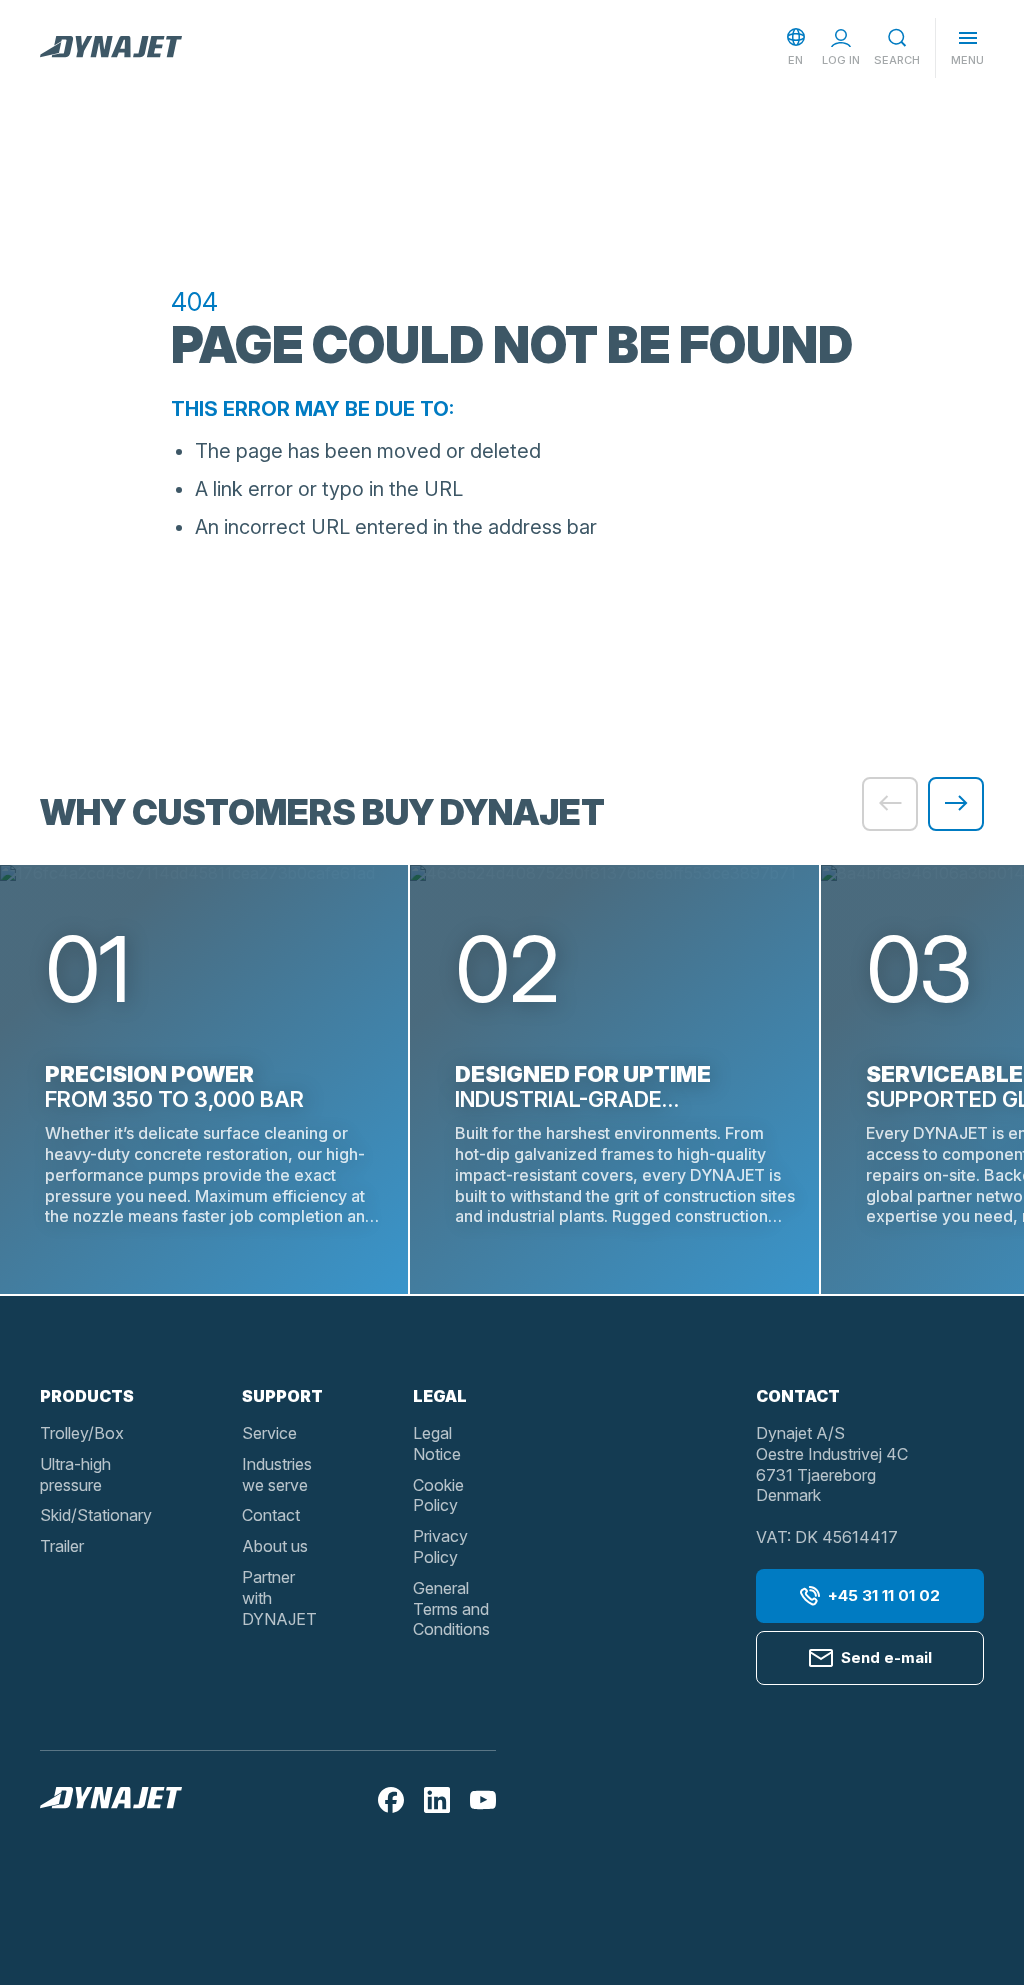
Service (269, 1433)
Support (282, 1396)
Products (87, 1396)
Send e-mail (886, 1657)
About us (275, 1546)
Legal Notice (437, 1443)
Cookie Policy (438, 1495)
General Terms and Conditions (451, 1609)
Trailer (62, 1546)
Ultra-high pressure (75, 1474)
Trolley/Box (82, 1433)
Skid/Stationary (96, 1515)
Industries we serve (277, 1474)
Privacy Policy (440, 1546)
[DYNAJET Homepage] (111, 48)
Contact (271, 1515)
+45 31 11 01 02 (884, 1595)
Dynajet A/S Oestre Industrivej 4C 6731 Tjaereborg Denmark (832, 1464)
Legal (440, 1396)
